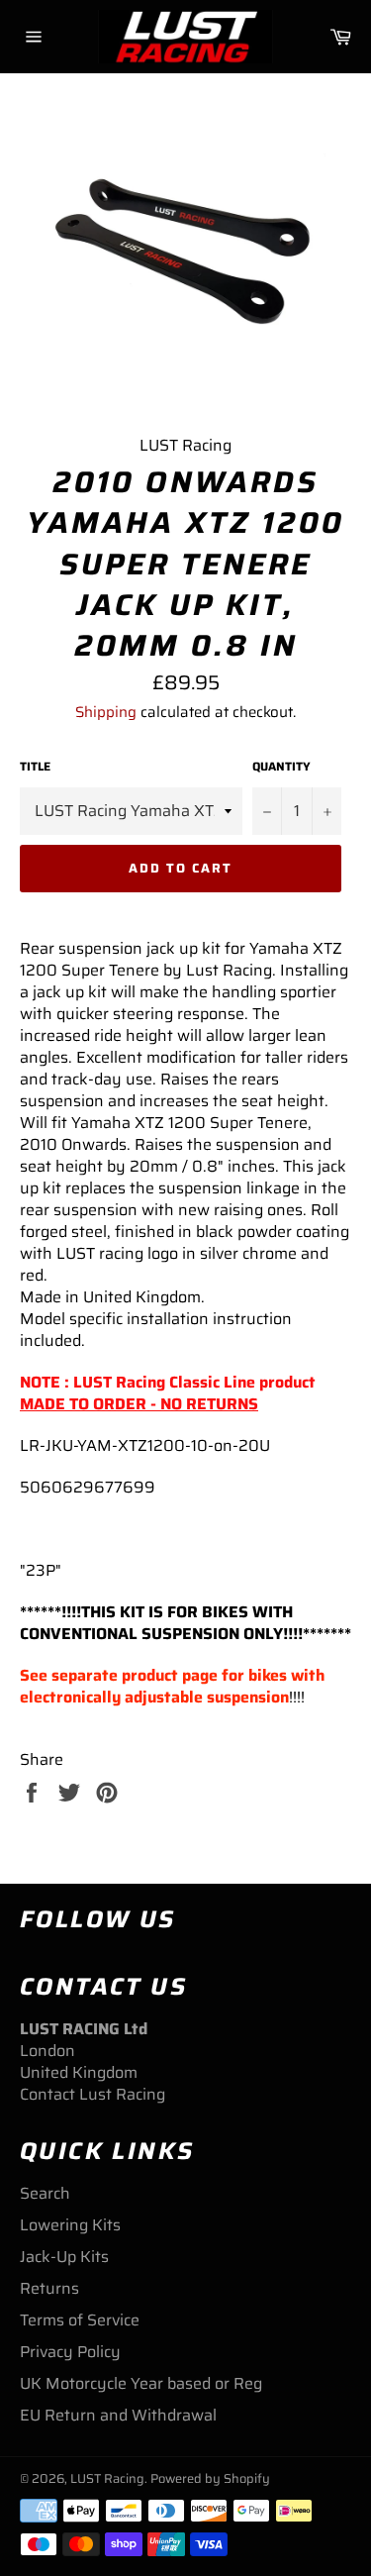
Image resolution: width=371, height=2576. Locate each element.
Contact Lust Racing (93, 2094)
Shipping (106, 712)
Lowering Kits (70, 2225)
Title (35, 767)
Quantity (281, 767)
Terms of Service (80, 2320)
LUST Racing (107, 2478)
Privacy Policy (70, 2352)
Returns (49, 2288)
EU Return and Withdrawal (118, 2415)
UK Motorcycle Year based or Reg (141, 2383)
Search (45, 2193)
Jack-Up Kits (64, 2257)
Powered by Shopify (210, 2478)
